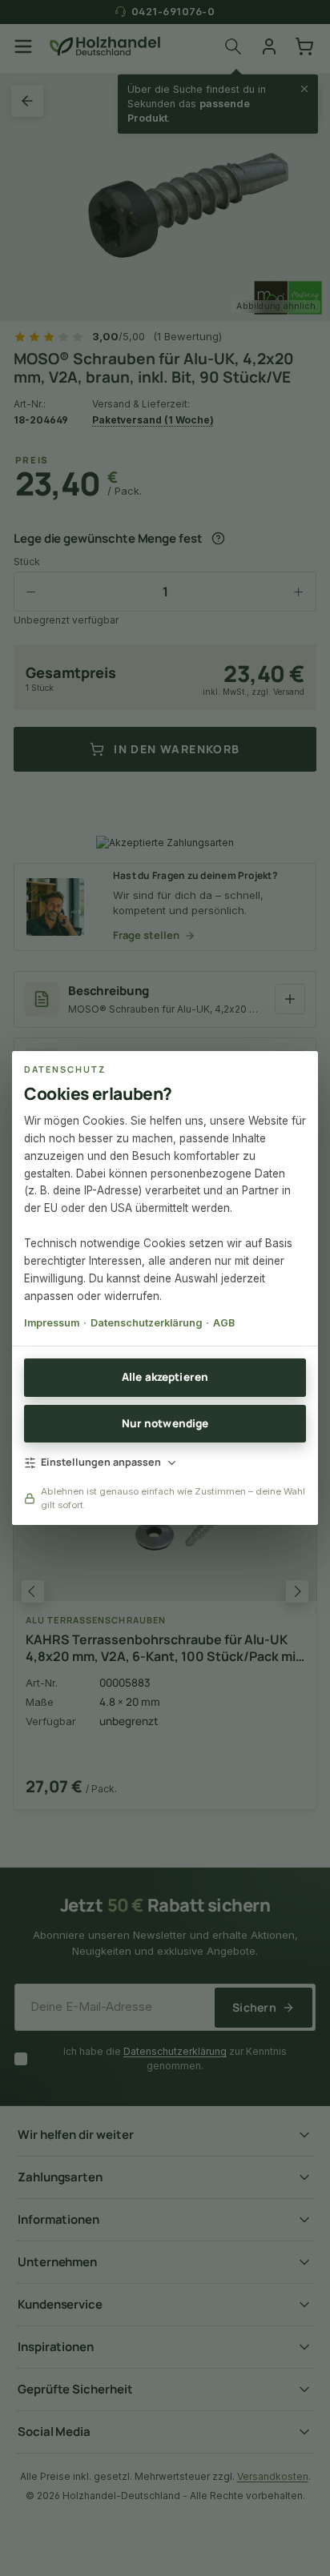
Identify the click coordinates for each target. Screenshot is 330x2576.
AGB (224, 1323)
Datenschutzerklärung (146, 1323)
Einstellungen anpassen (101, 1462)
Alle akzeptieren (165, 1377)
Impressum (52, 1323)
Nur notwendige (165, 1423)
